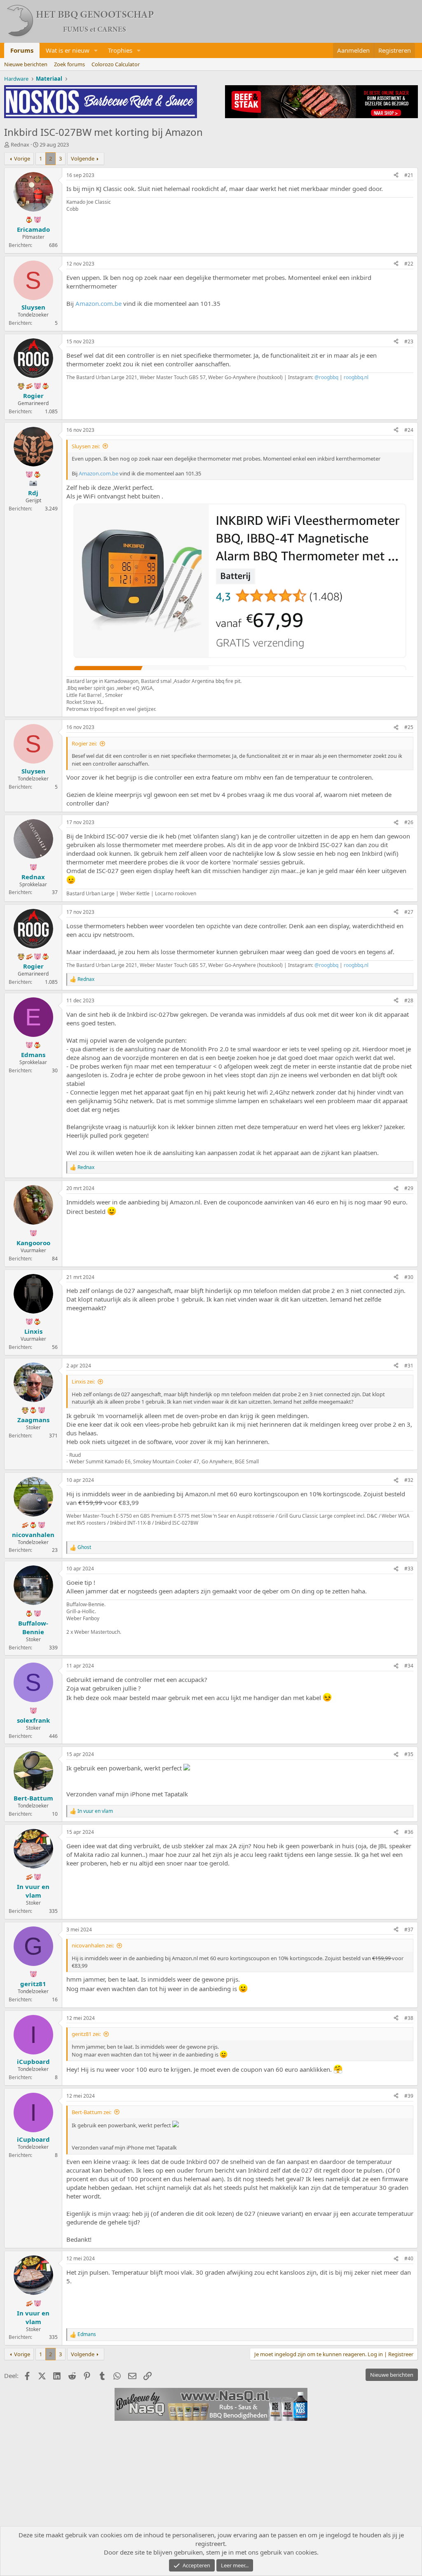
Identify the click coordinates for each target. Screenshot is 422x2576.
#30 (409, 1277)
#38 (409, 2018)
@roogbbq (326, 377)
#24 (409, 430)
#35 (409, 1754)
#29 (409, 1188)
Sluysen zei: (86, 446)
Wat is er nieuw (68, 50)
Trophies (120, 50)
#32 (409, 1480)
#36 (409, 1832)
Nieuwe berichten (26, 64)
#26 (409, 822)
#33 (409, 1569)
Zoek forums (69, 64)
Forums (22, 50)
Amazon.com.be (98, 303)
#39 (409, 2096)
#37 (409, 1930)
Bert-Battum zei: (91, 2112)
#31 (409, 1366)
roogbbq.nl (356, 377)
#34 (409, 1666)
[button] (96, 50)
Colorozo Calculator (116, 64)
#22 (409, 264)
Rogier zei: (84, 743)
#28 (409, 1000)
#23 (409, 341)
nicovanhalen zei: (93, 1945)
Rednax (20, 144)
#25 (409, 727)
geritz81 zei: (86, 2034)
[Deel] (396, 176)
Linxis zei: (83, 1381)
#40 (409, 2258)
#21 (409, 175)
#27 (409, 912)
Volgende (83, 158)
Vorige (22, 158)
